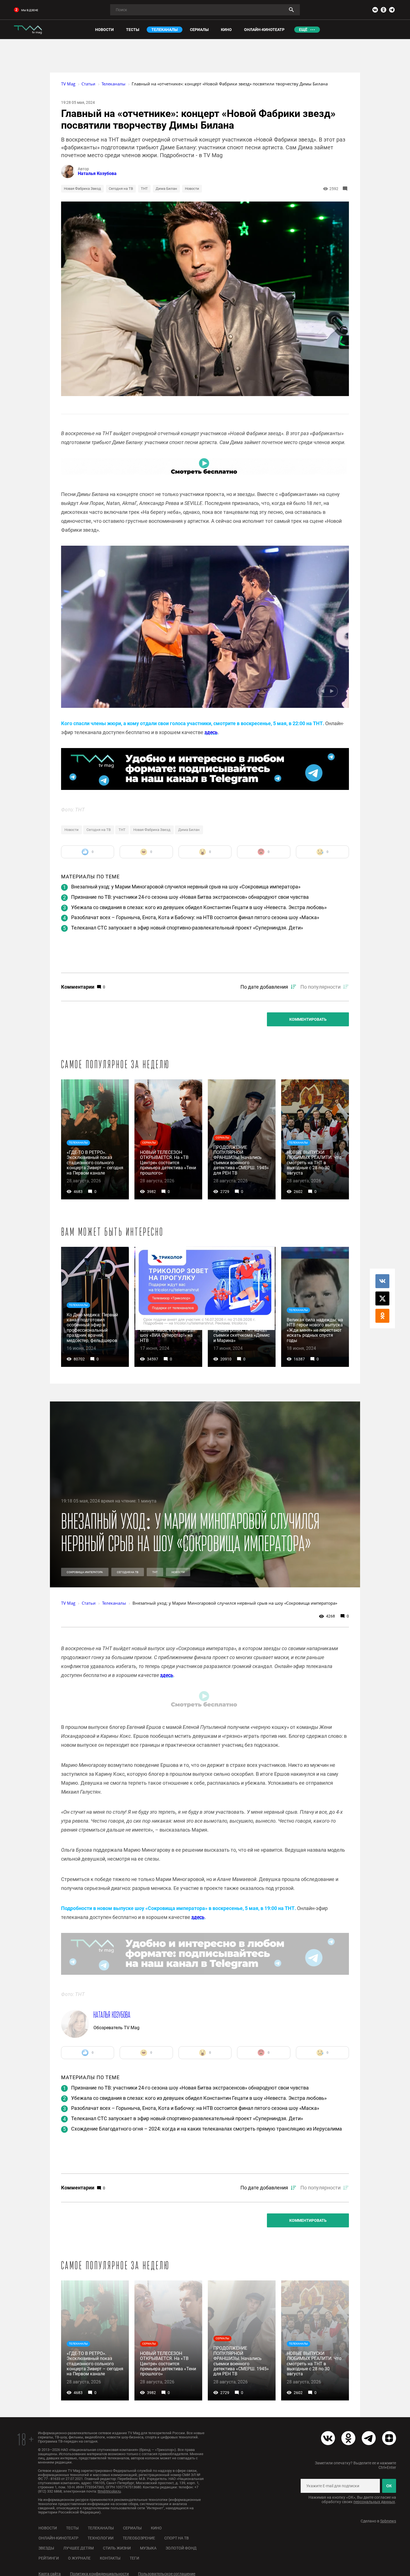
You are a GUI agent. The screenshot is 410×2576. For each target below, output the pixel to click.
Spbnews (388, 2521)
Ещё (303, 30)
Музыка (148, 2548)
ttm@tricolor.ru (109, 2491)
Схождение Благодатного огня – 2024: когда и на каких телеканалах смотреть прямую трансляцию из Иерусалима (207, 2129)
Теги (134, 2558)
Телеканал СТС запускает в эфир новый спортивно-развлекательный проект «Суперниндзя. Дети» (187, 928)
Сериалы (132, 2528)
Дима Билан (166, 189)
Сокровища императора (85, 1572)
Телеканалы (101, 2528)
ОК (389, 2486)
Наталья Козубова (97, 173)
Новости (192, 189)
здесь (211, 732)
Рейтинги (49, 2558)
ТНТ (144, 189)
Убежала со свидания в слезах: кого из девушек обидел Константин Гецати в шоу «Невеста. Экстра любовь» (199, 907)
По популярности (320, 987)
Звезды (46, 2548)
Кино (156, 2528)
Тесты (72, 2528)
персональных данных (374, 2502)
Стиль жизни (117, 2548)
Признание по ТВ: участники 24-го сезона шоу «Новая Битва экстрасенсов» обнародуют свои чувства (190, 897)
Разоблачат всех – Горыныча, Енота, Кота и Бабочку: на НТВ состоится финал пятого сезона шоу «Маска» (195, 917)
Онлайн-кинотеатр (58, 2538)
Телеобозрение (139, 2538)
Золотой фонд (181, 2548)
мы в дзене (30, 10)
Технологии (101, 2538)
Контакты (110, 2558)
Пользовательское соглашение (167, 2574)
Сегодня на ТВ (121, 189)
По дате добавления (264, 987)
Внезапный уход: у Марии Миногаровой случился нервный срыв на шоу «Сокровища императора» (186, 887)
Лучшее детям (79, 2548)
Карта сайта (50, 2574)
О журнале (79, 2558)
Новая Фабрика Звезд (82, 189)
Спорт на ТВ (177, 2538)
